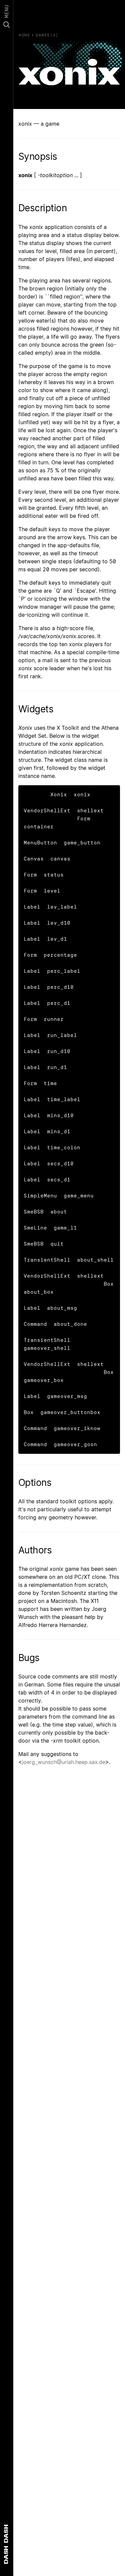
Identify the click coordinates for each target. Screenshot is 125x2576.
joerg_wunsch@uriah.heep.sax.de (64, 1762)
